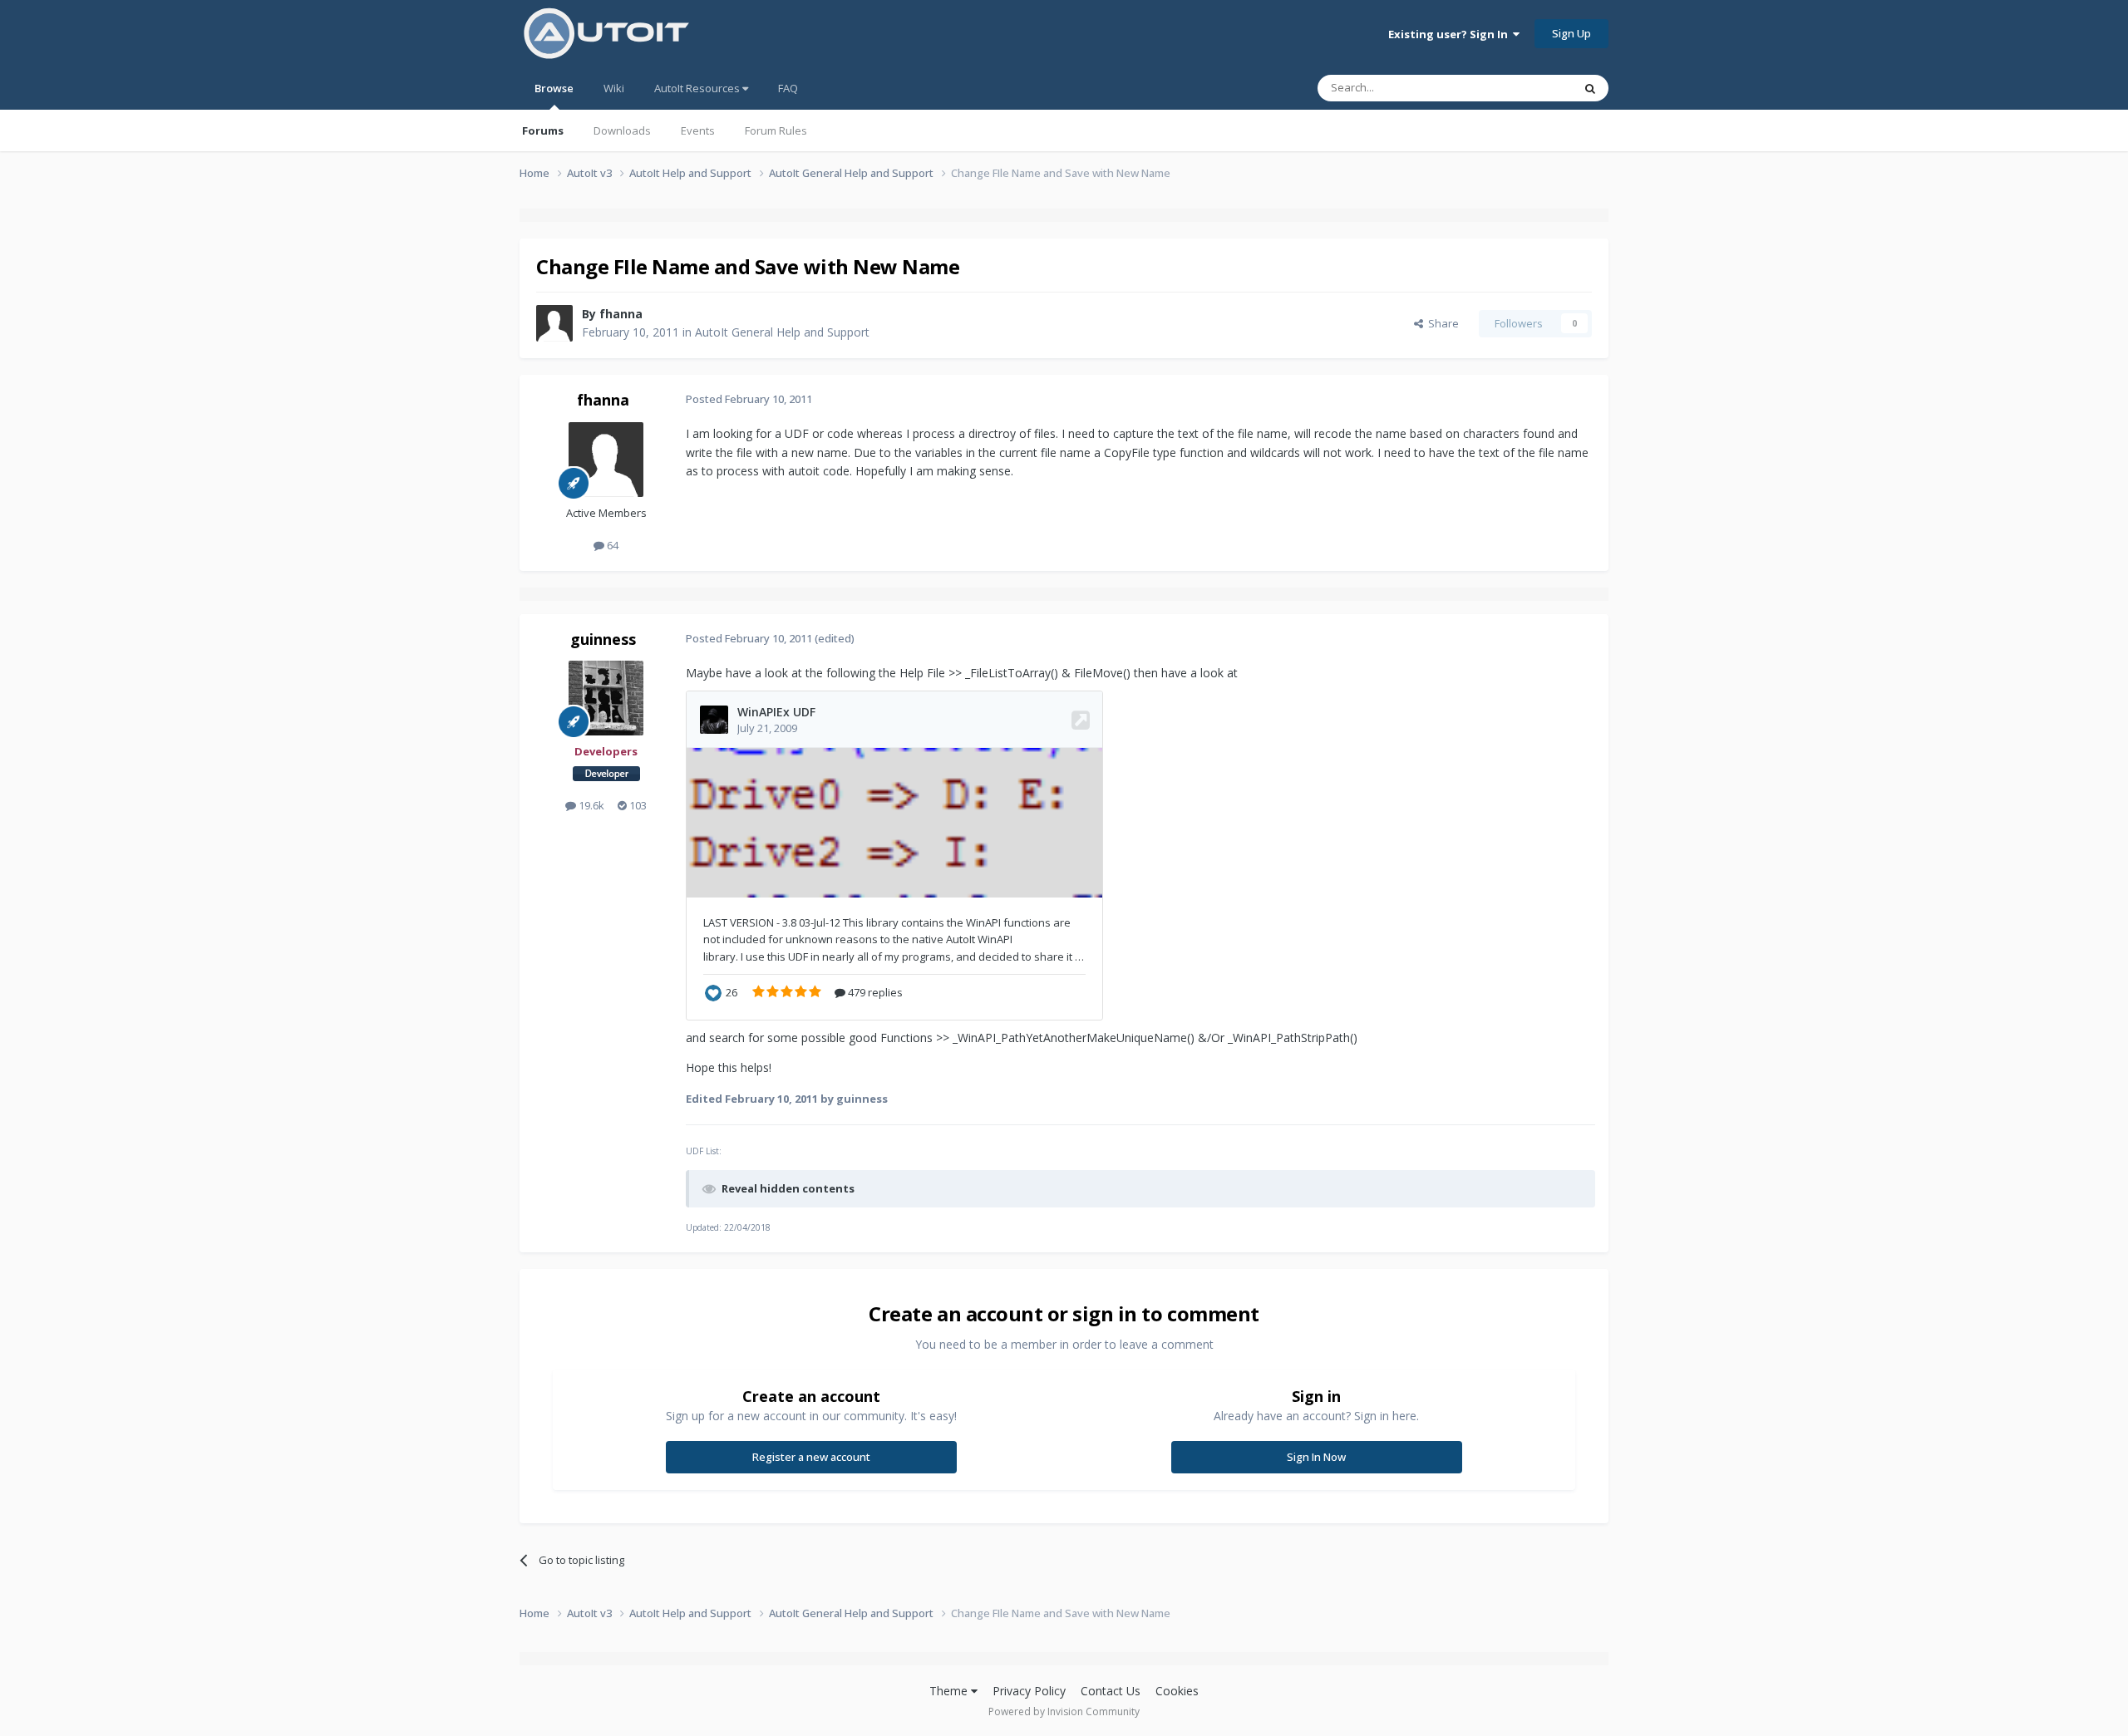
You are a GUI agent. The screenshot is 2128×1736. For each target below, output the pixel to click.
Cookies (1177, 1691)
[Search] (1590, 88)
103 (637, 805)
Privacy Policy (1029, 1691)
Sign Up (1571, 33)
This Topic (1525, 88)
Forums (543, 130)
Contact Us (1111, 1691)
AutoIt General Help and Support (782, 332)
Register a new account (811, 1457)
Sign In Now (1316, 1457)
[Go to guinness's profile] (606, 698)
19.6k (590, 805)
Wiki (614, 88)
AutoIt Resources (698, 88)
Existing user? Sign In (1451, 34)
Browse (554, 88)
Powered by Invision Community (1064, 1711)
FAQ (788, 88)
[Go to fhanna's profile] (554, 323)
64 (611, 545)
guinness (603, 639)
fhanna (621, 314)
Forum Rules (776, 130)
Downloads (622, 130)
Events (698, 130)
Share (1441, 323)
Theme (950, 1691)
